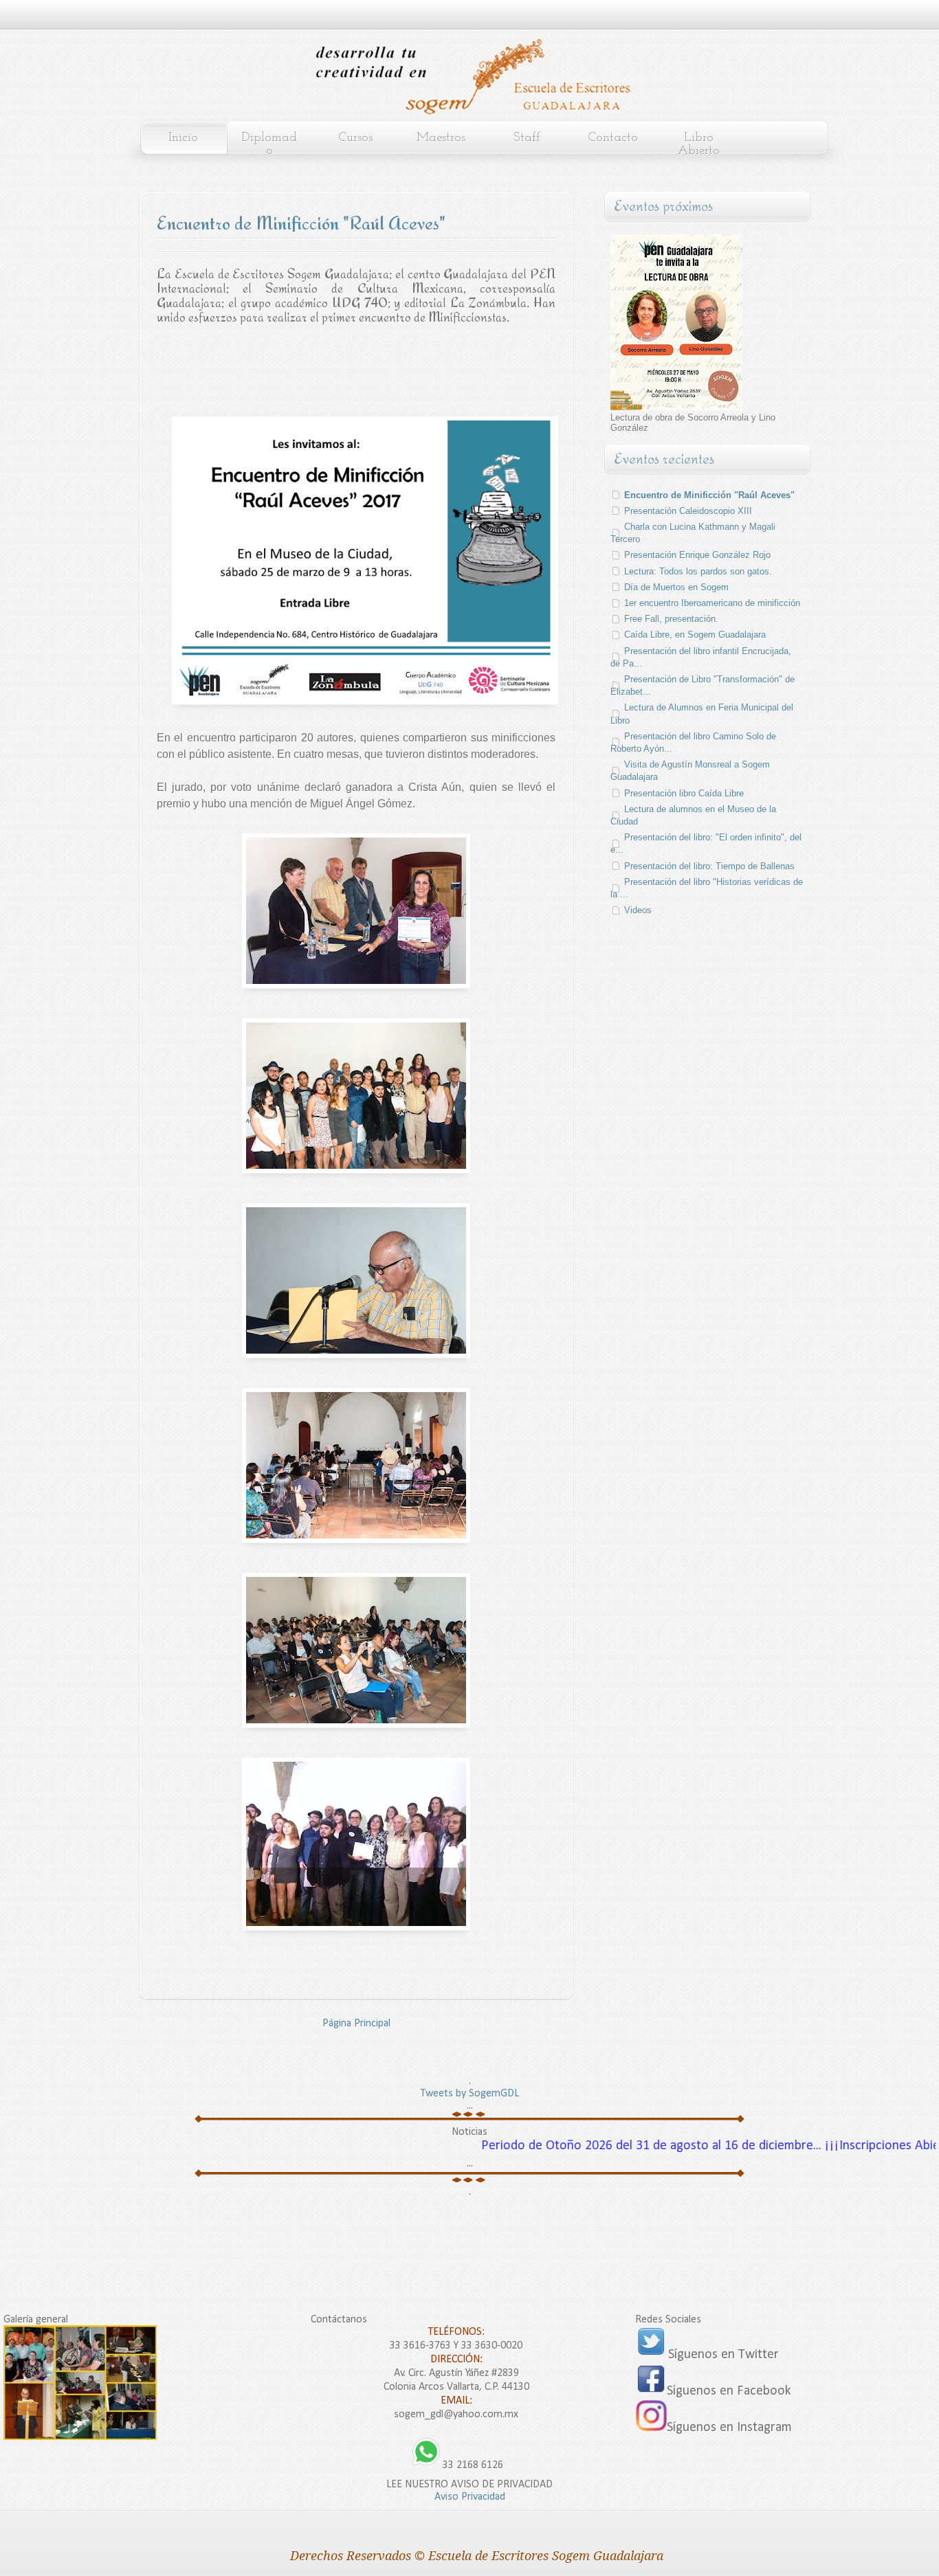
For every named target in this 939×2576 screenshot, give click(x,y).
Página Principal (356, 2024)
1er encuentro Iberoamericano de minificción (712, 603)
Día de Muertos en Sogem (676, 587)
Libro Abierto (699, 144)
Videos (638, 910)
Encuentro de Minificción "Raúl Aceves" (709, 495)
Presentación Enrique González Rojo (697, 555)
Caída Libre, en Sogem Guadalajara (695, 635)
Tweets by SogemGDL (470, 2094)
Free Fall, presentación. (671, 619)
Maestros (441, 138)
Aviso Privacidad (470, 2497)
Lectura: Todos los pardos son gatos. (698, 571)
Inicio (183, 138)
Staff (527, 138)
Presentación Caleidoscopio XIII (688, 511)
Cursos (355, 138)
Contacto (613, 138)
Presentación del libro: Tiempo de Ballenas (709, 866)
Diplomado (269, 144)
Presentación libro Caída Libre (684, 793)
